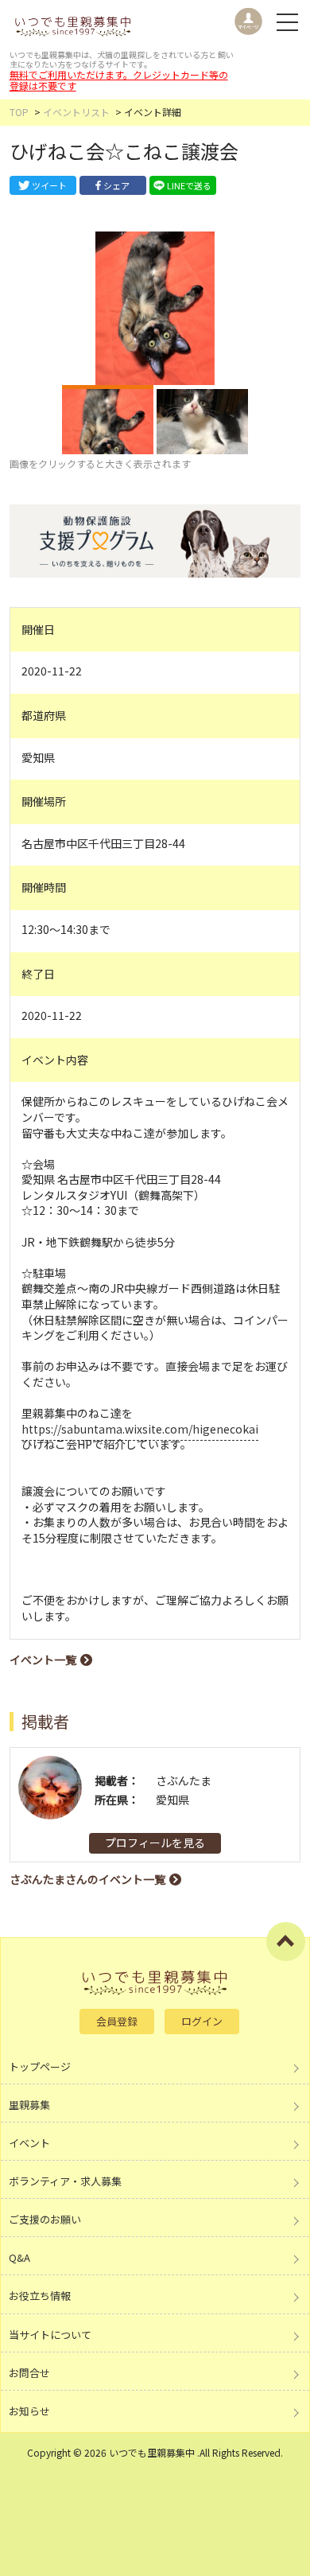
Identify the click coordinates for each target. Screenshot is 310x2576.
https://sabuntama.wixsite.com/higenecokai (140, 1429)
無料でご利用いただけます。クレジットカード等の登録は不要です (119, 80)
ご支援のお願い (45, 2219)
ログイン (202, 2021)
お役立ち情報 (40, 2296)
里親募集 (29, 2105)
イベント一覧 (43, 1660)
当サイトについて (50, 2335)
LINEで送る (189, 185)
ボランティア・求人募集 (65, 2181)
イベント (29, 2143)
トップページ (40, 2066)
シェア (116, 185)
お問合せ (29, 2373)
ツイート (49, 185)
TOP (19, 112)
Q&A (19, 2257)
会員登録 (117, 2021)
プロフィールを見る (155, 1843)
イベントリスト (76, 112)
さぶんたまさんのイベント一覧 (87, 1879)
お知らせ (29, 2411)
